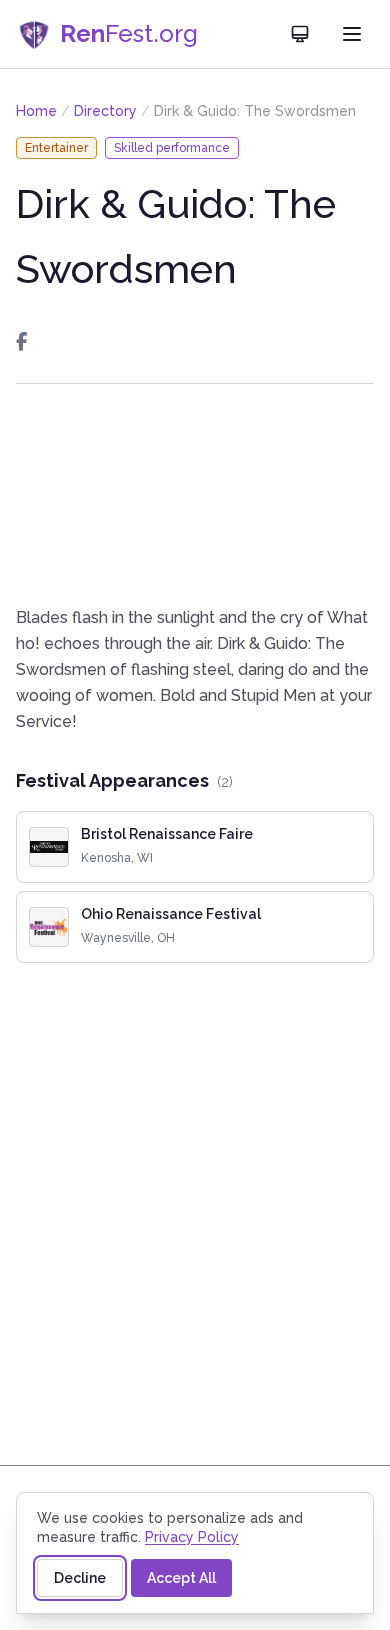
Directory (105, 111)
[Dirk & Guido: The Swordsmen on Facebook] (21, 342)
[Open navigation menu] (352, 34)
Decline (80, 1578)
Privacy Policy (192, 1537)
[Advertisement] (195, 494)
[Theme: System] (300, 34)
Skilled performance (172, 148)
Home (36, 111)
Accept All (181, 1578)
